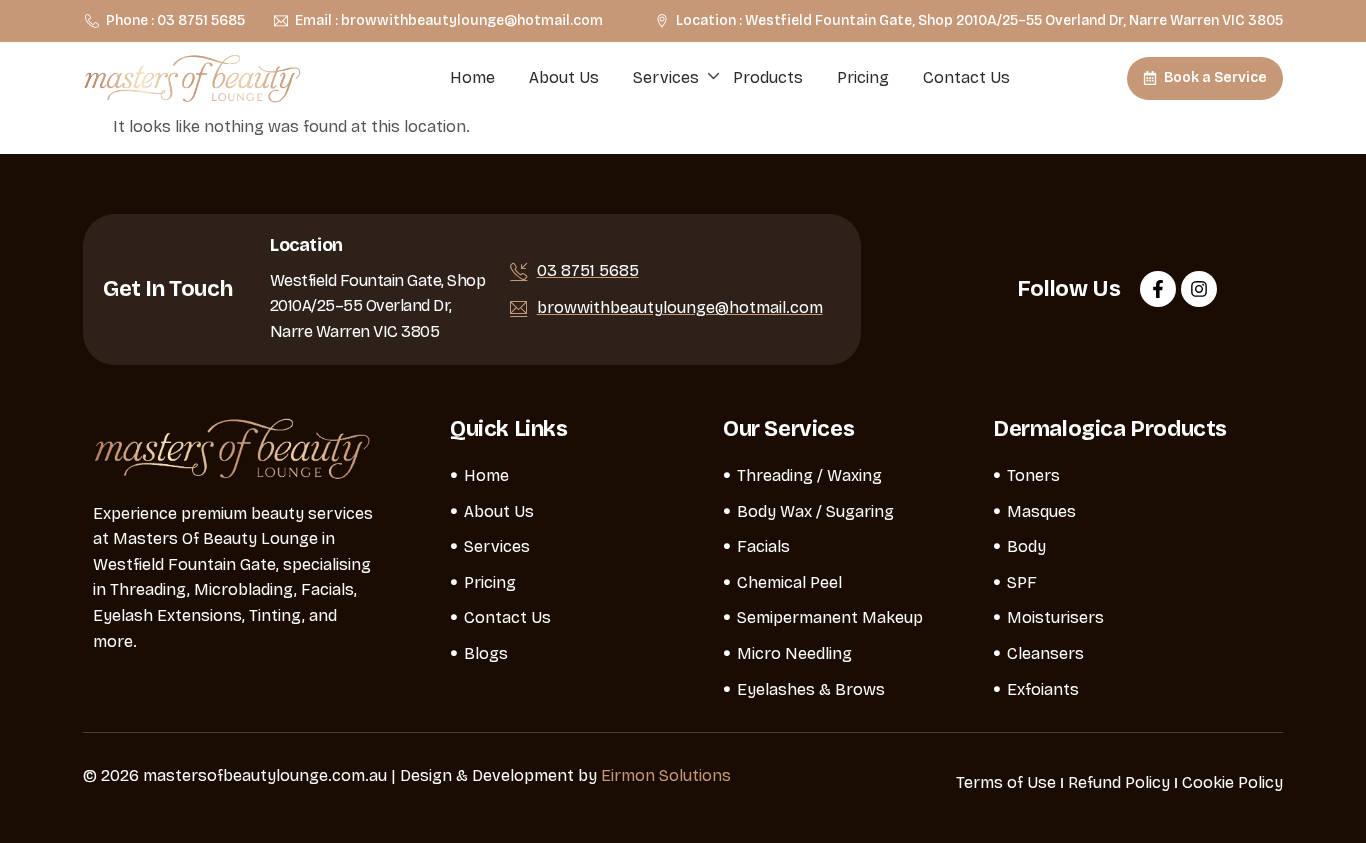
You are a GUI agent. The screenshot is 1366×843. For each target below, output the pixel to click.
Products (768, 77)
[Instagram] (1199, 289)
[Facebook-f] (1158, 289)
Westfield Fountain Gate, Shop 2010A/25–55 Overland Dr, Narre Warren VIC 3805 (378, 306)
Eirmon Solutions (666, 775)
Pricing (863, 77)
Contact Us (966, 77)
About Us (564, 77)
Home (472, 77)
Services (666, 77)
